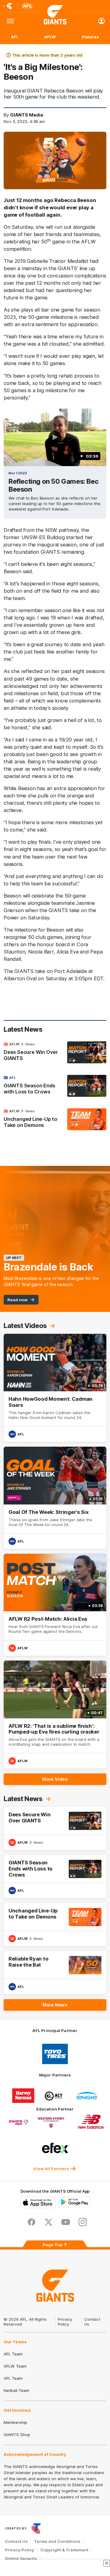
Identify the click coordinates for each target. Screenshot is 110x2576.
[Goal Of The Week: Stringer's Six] (55, 1498)
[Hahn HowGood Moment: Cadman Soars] (55, 1388)
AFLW (50, 37)
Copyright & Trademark (64, 2550)
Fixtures (90, 37)
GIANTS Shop (17, 2435)
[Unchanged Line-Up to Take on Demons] (55, 1120)
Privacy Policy (65, 2322)
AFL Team (13, 2354)
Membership (15, 2422)
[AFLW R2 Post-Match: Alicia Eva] (55, 1605)
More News (55, 2005)
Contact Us (16, 2541)
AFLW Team (15, 2366)
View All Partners (51, 2169)
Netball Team (16, 2390)
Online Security (21, 2558)
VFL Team (13, 2378)
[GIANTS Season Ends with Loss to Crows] (55, 1086)
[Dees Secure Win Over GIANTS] (55, 1053)
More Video (55, 1779)
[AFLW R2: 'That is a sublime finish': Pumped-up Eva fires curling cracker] (55, 1715)
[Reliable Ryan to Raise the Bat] (55, 1973)
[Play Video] (55, 437)
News (30, 1044)
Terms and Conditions (57, 2541)
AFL (15, 37)
